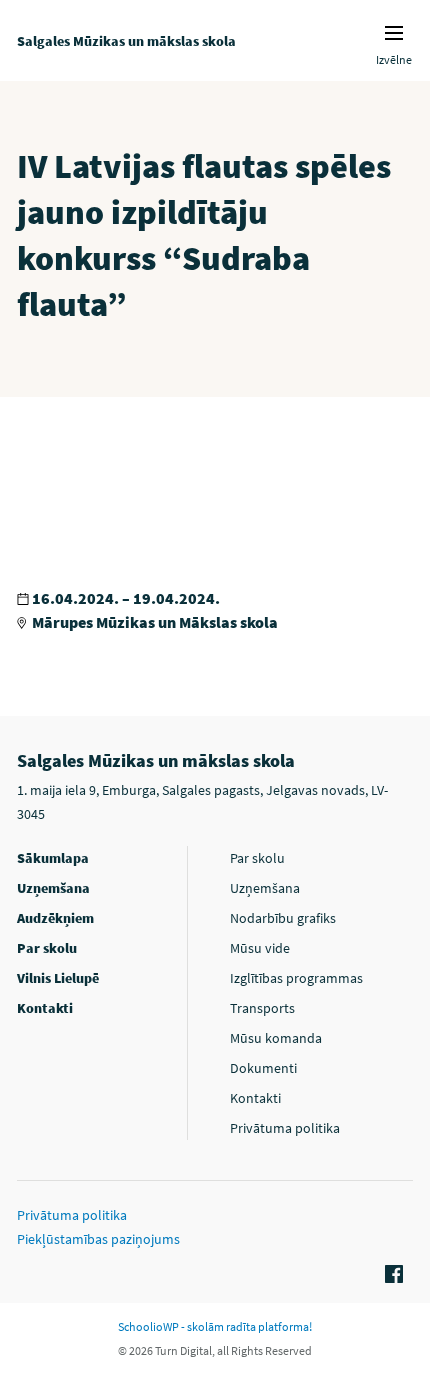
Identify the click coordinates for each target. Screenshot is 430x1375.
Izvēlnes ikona (394, 33)
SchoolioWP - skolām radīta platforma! (215, 1326)
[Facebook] (391, 1275)
